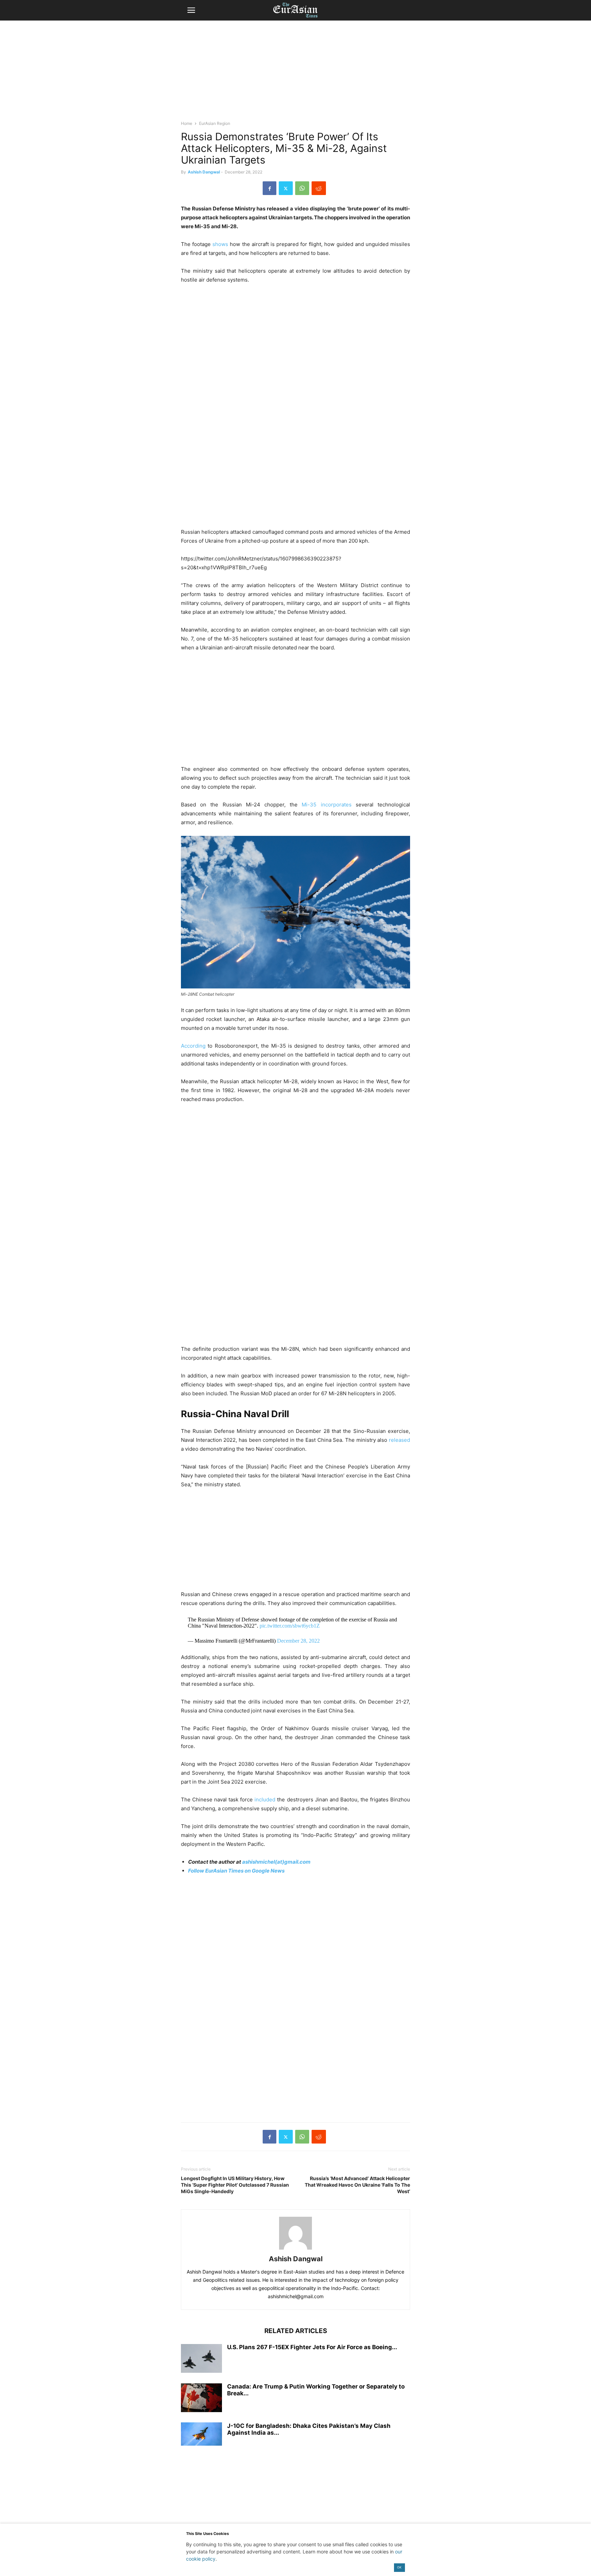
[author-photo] (295, 2249)
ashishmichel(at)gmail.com (276, 1862)
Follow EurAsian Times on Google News (236, 1871)
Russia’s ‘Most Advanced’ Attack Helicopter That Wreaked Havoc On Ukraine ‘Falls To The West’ (357, 2185)
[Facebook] (270, 188)
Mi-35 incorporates (326, 805)
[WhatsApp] (302, 188)
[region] (295, 74)
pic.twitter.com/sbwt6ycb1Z (290, 1626)
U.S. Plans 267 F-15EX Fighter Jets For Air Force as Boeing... (312, 2347)
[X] (286, 188)
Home (187, 123)
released (399, 1440)
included (265, 1800)
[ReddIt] (319, 188)
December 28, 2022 (298, 1641)
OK (399, 2567)
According (193, 1046)
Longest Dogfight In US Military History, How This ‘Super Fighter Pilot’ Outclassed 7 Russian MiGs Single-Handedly (235, 2185)
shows (220, 244)
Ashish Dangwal (204, 172)
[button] (191, 10)
